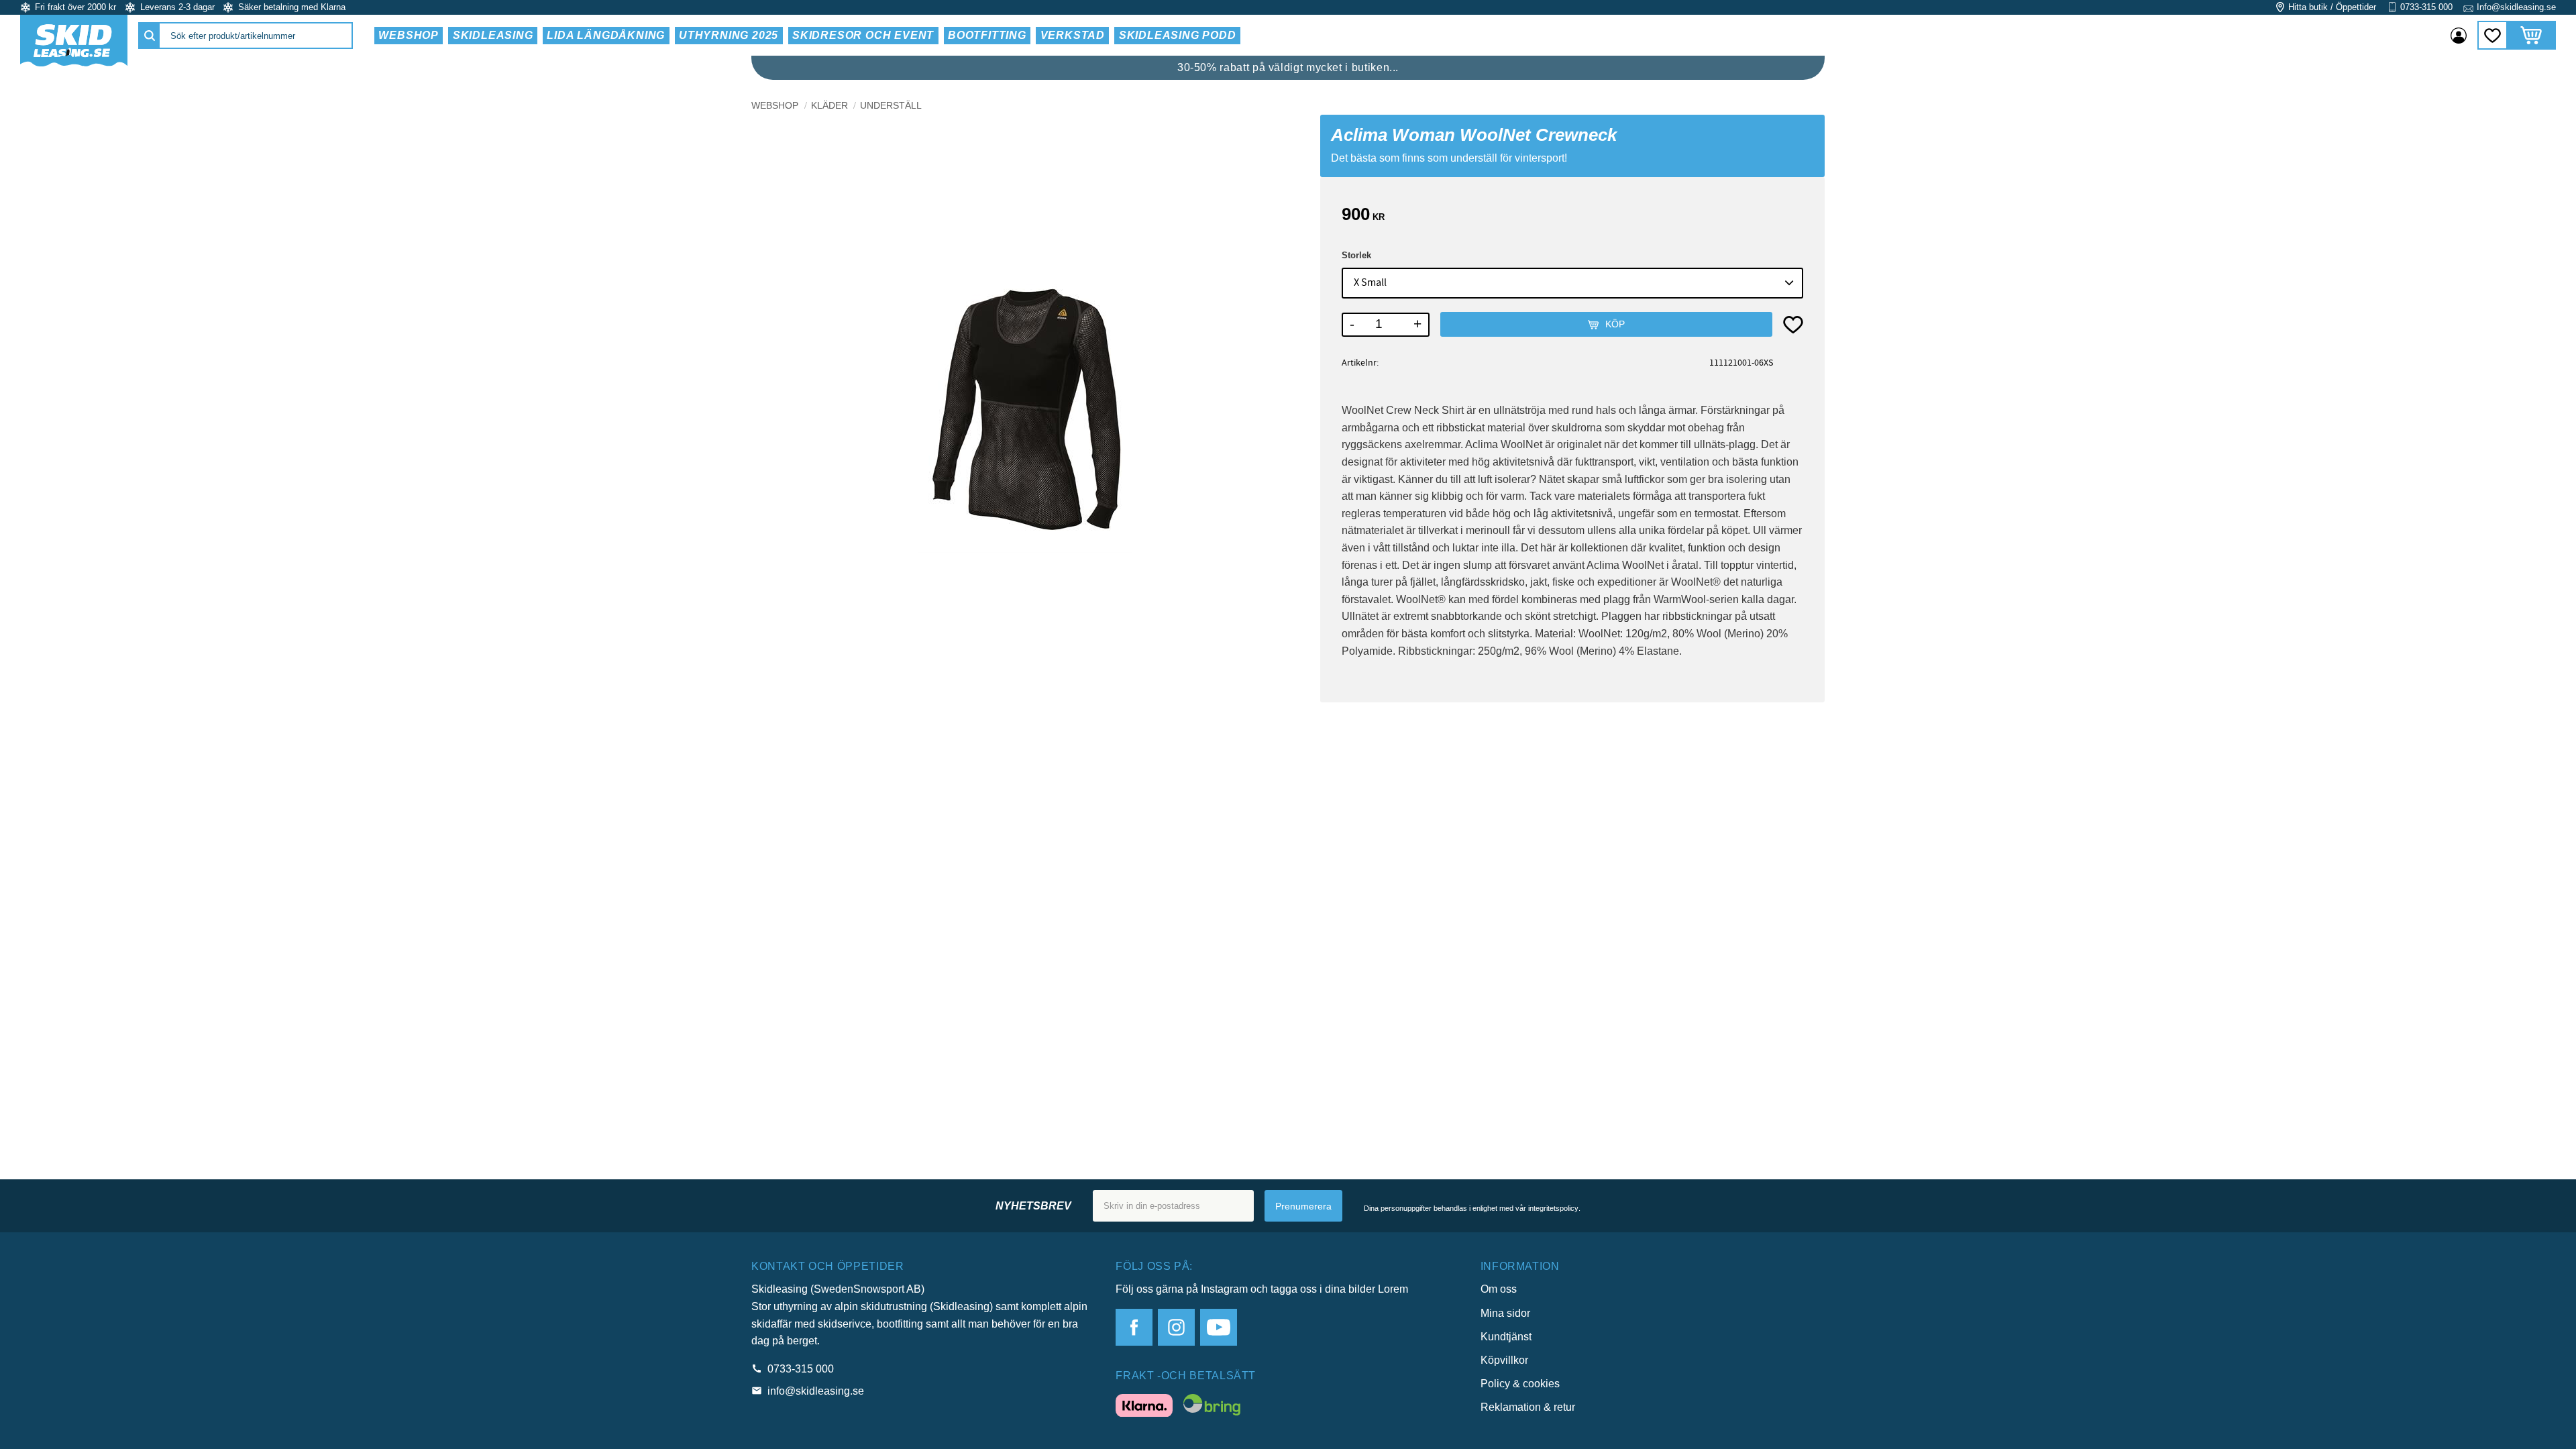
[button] (2492, 35)
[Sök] (150, 36)
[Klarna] (1144, 1408)
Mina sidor (1505, 1313)
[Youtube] (1219, 1327)
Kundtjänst (1506, 1337)
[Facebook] (1134, 1327)
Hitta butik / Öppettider (2332, 7)
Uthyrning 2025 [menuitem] (729, 35)
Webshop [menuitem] (409, 35)
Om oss (1499, 1289)
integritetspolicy (1553, 1208)
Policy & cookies (1520, 1384)
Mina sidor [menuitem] (2459, 36)
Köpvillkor (1504, 1360)
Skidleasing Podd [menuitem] (1178, 35)
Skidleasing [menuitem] (493, 35)
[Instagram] (1176, 1327)
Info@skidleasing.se (2516, 7)
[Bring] (1212, 1407)
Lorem (1393, 1289)
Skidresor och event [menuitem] (863, 35)
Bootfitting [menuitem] (987, 35)
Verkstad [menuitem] (1073, 35)
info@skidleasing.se (816, 1391)
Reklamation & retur (1528, 1407)
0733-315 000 (2426, 7)
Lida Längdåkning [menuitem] (606, 35)
